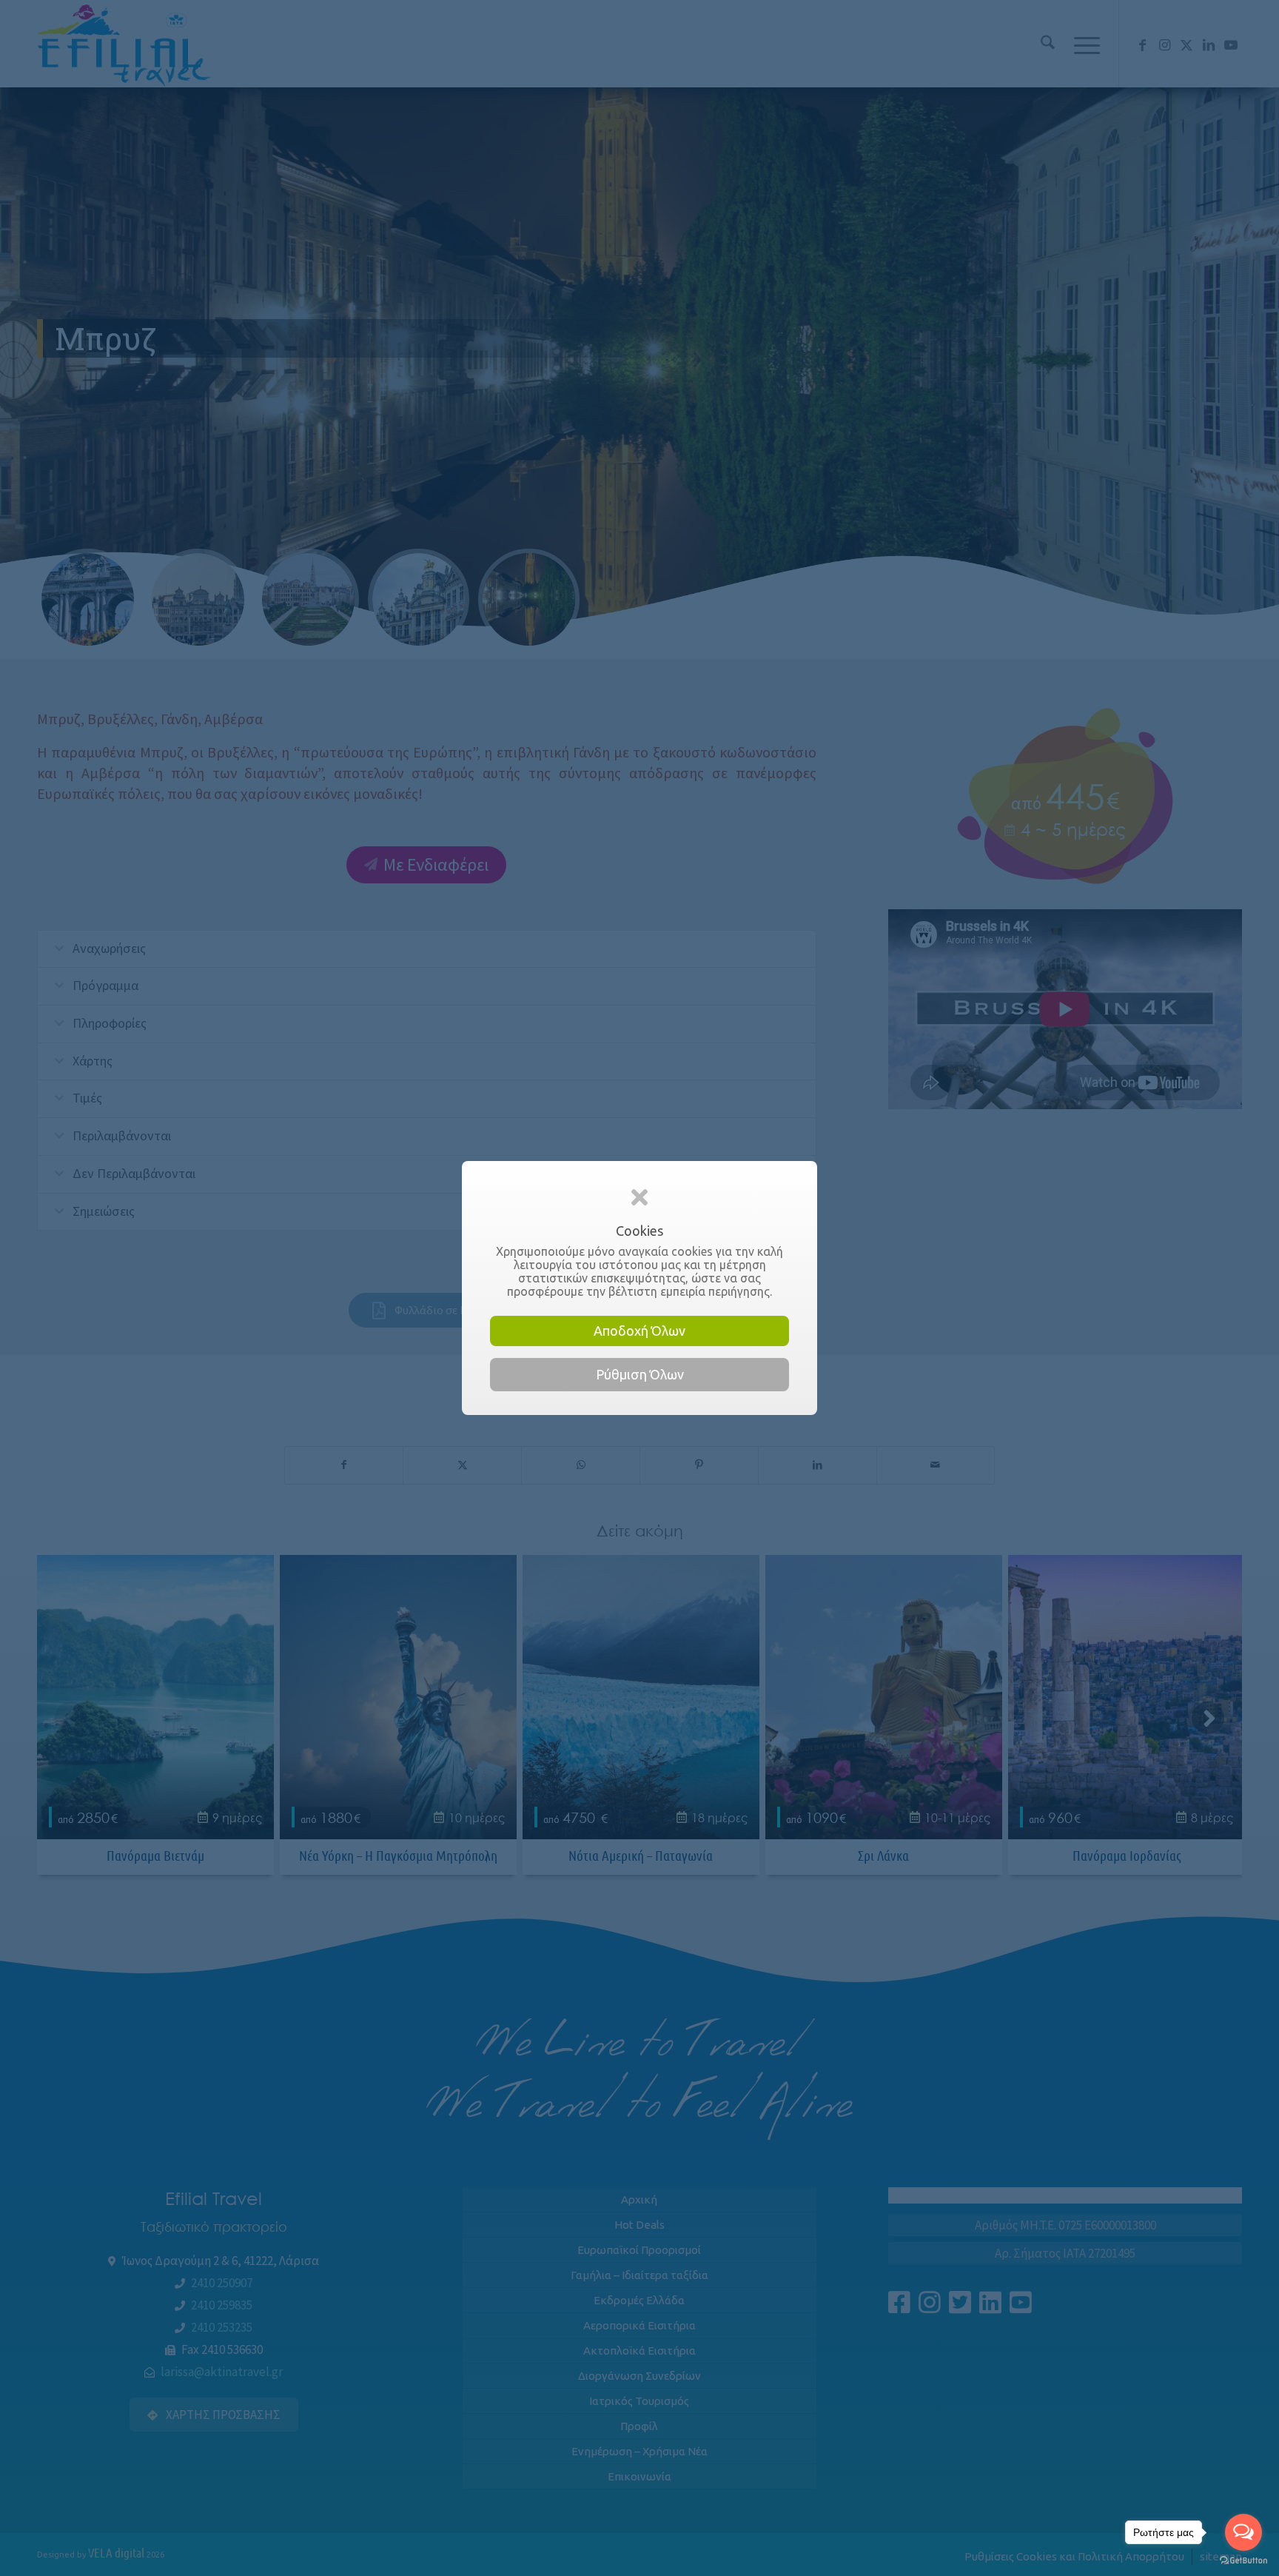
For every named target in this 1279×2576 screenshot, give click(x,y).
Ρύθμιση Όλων (640, 1374)
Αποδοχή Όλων (639, 1331)
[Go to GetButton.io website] (1243, 2561)
